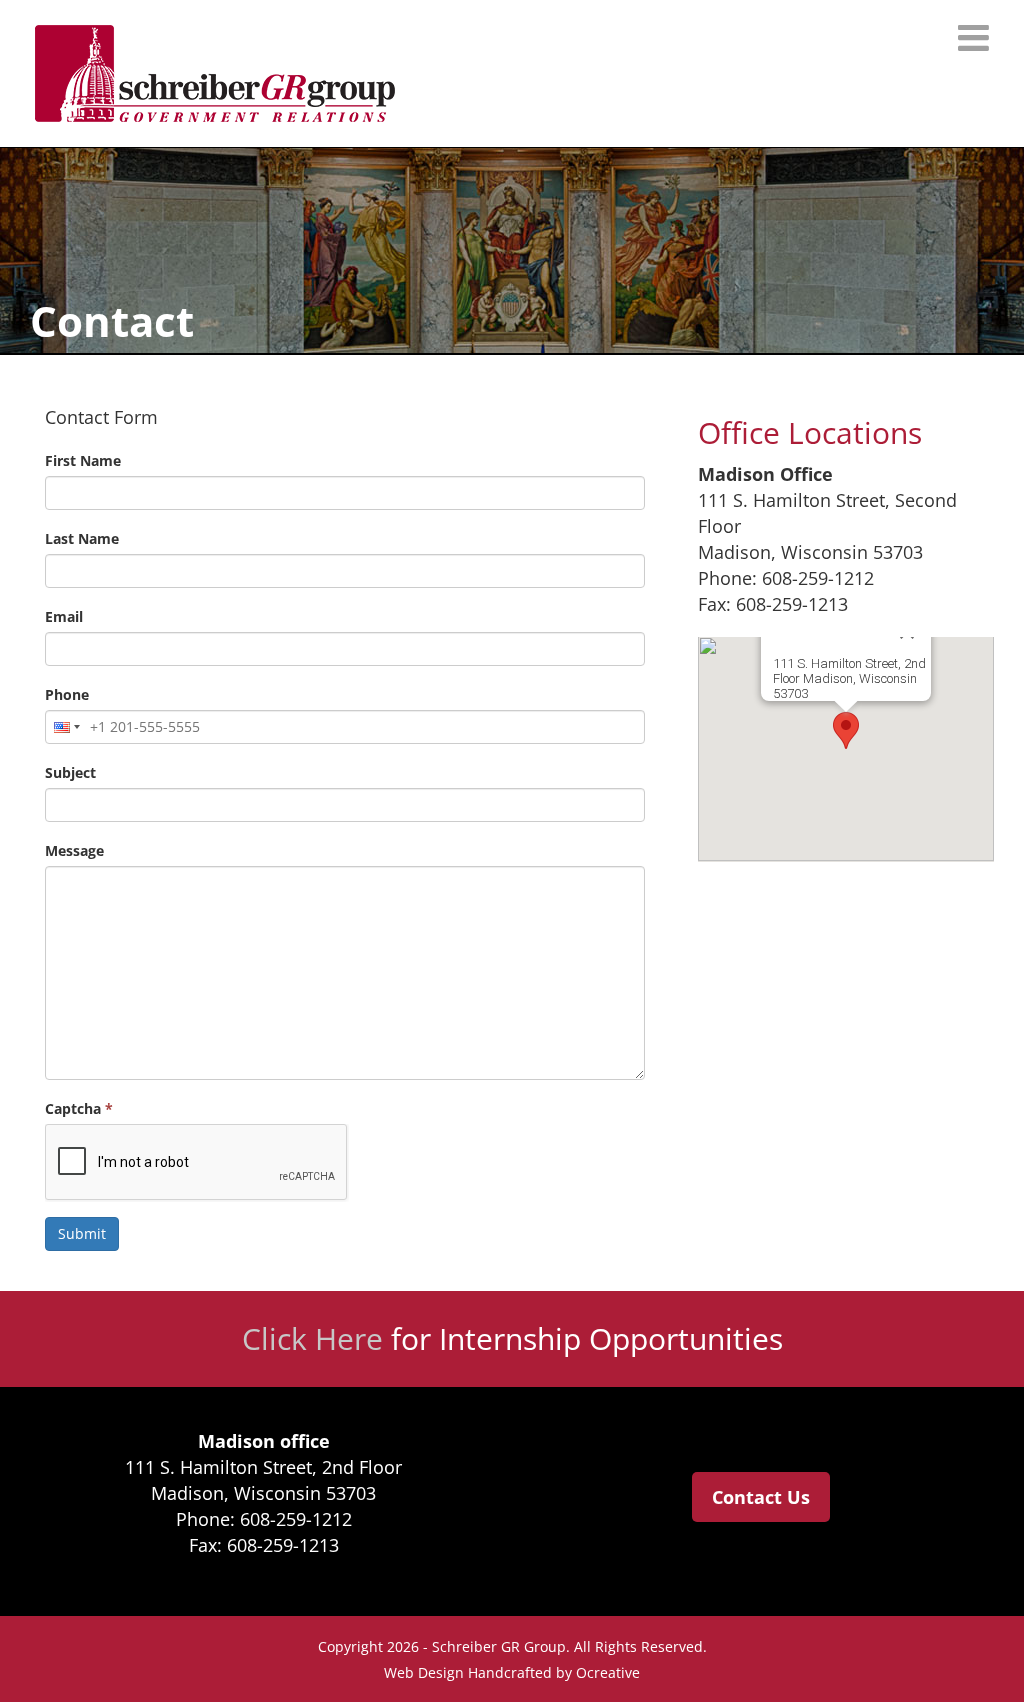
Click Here (312, 1338)
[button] (846, 730)
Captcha (79, 1108)
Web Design (424, 1672)
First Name (83, 460)
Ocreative (608, 1672)
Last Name (82, 538)
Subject (70, 772)
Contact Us (761, 1497)
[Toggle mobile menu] (976, 38)
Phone (67, 694)
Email (64, 616)
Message (74, 850)
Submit (82, 1233)
